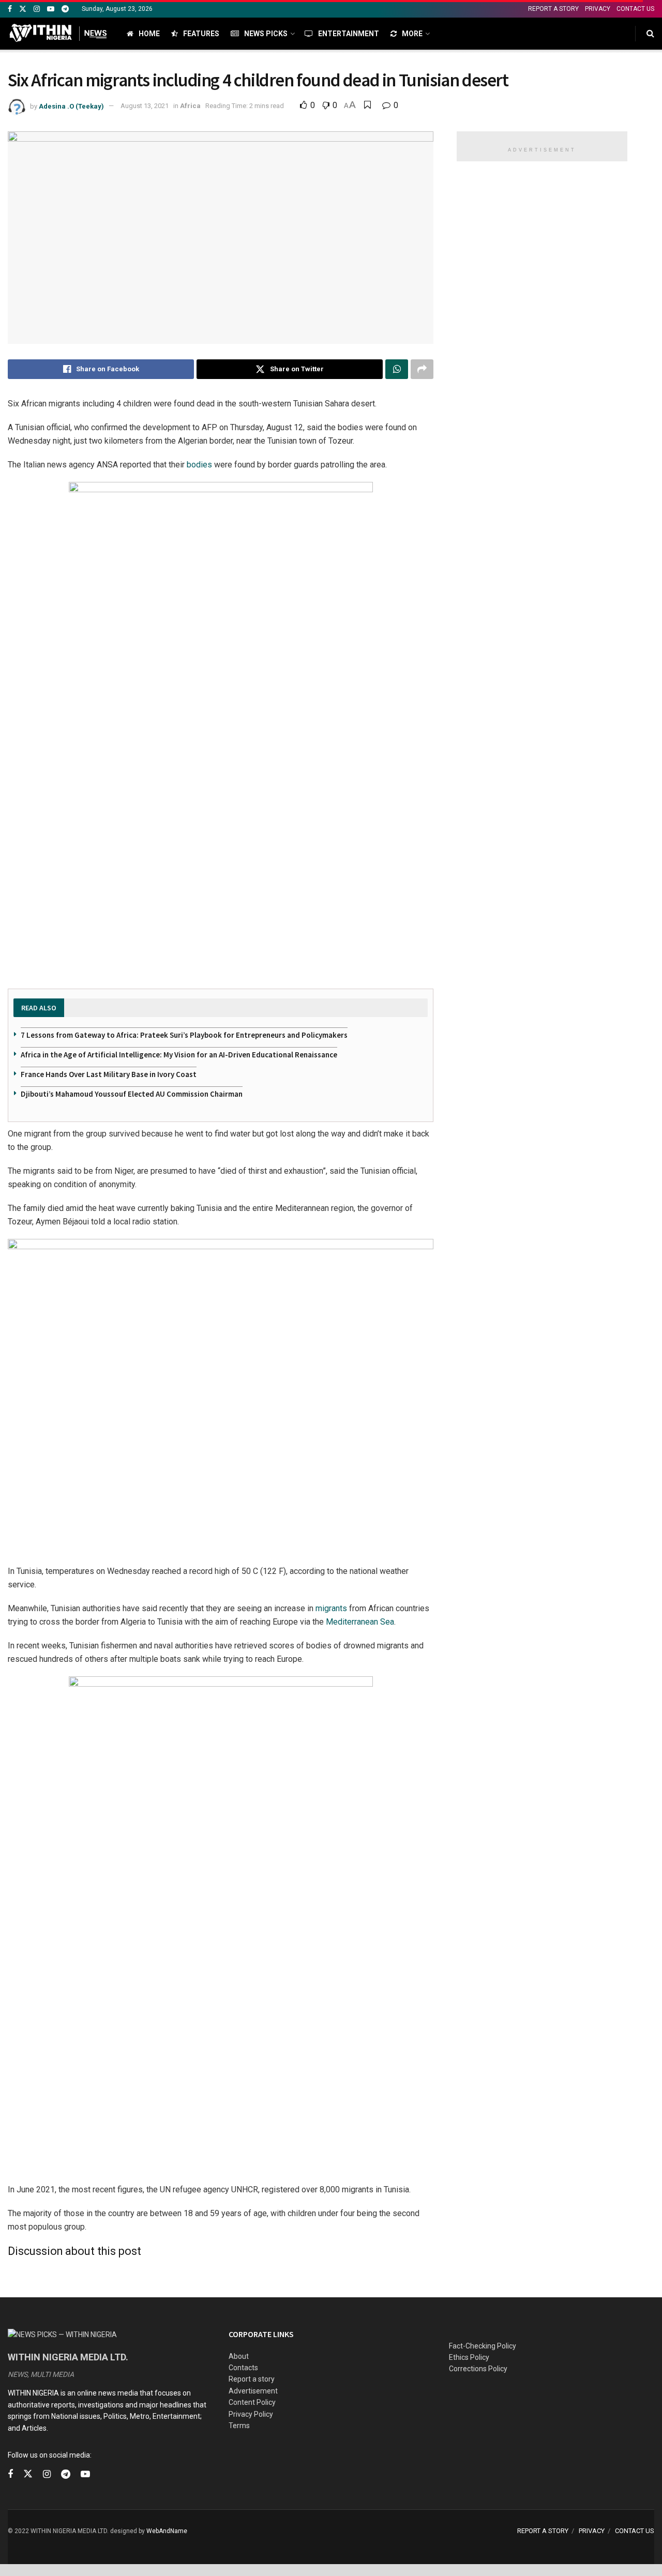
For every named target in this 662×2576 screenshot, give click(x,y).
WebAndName (167, 2531)
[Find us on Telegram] (65, 9)
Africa (190, 106)
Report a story (252, 2379)
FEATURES (201, 34)
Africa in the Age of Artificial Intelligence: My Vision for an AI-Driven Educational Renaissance (179, 1055)
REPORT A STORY (553, 9)
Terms (239, 2426)
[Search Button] (650, 34)
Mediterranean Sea (360, 1622)
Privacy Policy (251, 2414)
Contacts (243, 2368)
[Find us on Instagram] (37, 9)
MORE (412, 34)
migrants (331, 1608)
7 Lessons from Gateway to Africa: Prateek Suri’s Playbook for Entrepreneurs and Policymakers (184, 1035)
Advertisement (253, 2391)
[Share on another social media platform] (422, 369)
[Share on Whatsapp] (397, 369)
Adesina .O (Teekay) (71, 106)
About (239, 2356)
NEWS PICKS (266, 34)
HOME (149, 34)
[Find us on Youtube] (51, 9)
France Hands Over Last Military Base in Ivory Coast (109, 1074)
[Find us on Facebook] (10, 9)
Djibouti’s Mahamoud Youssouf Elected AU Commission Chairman (132, 1094)
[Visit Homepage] (58, 34)
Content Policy (252, 2402)
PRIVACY (598, 9)
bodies (198, 465)
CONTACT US (635, 9)
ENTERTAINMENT (349, 34)
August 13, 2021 (145, 106)
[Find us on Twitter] (23, 9)
